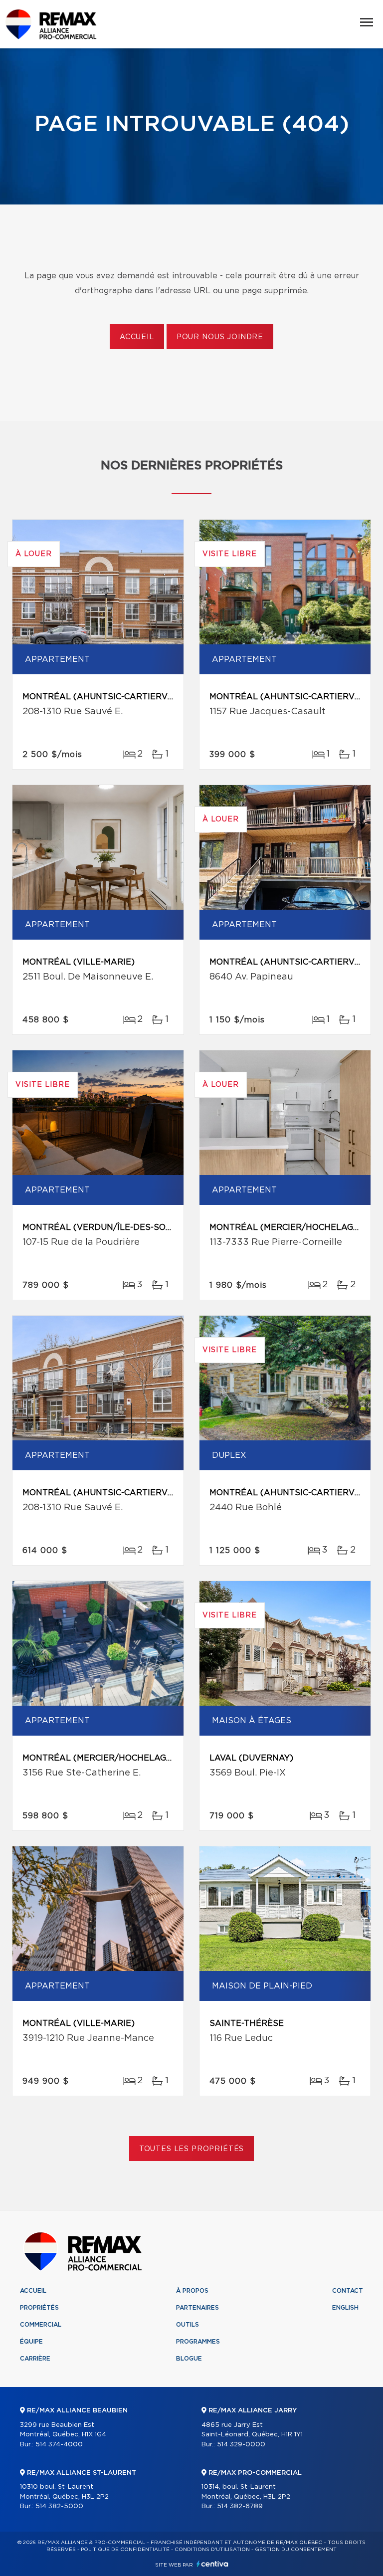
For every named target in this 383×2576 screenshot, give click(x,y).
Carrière (35, 2359)
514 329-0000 (241, 2445)
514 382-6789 (240, 2506)
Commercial (41, 2325)
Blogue (189, 2359)
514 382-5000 (59, 2506)
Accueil (137, 337)
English (345, 2308)
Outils (188, 2325)
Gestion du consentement (296, 2550)
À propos (192, 2291)
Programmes (198, 2342)
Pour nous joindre (220, 337)
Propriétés (39, 2308)
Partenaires (197, 2308)
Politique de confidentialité (125, 2550)
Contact (348, 2291)
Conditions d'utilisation (212, 2550)
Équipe (31, 2342)
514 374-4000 (59, 2445)
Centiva (212, 2564)
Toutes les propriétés (192, 2149)
